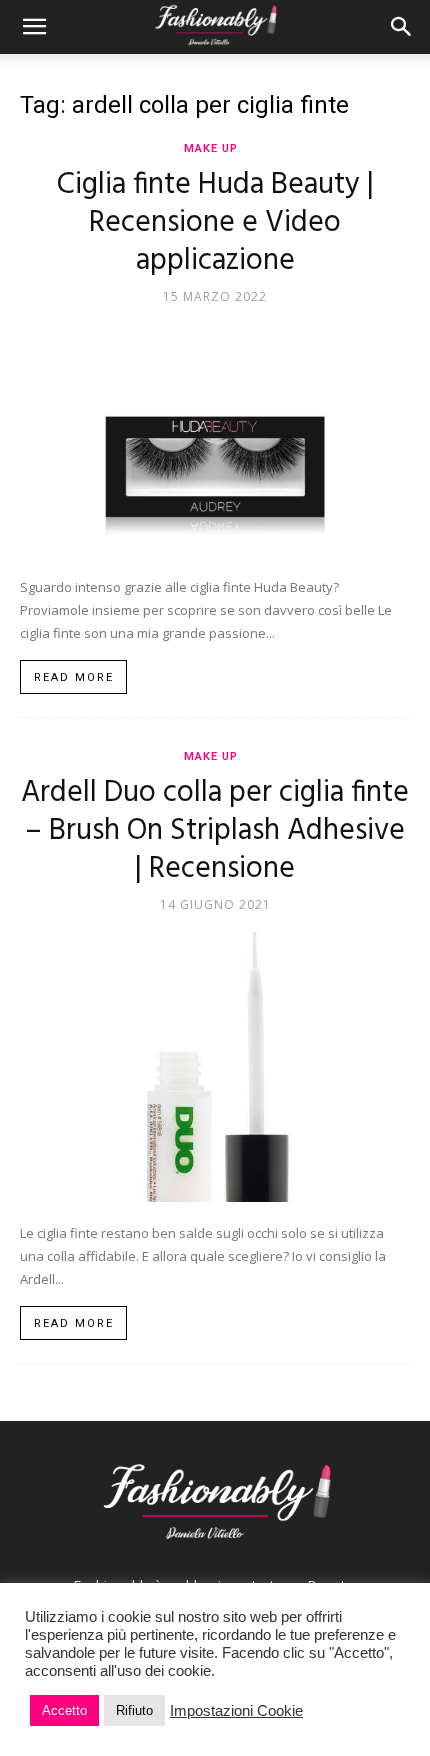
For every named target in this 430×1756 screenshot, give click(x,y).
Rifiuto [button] (134, 1710)
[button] (34, 27)
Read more (74, 677)
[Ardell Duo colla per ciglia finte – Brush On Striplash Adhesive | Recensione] (215, 1064)
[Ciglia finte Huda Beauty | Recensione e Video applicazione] (215, 437)
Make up (211, 148)
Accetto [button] (64, 1710)
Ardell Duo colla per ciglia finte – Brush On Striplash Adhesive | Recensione (215, 831)
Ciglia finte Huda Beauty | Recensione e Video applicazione (215, 223)
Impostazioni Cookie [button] (236, 1711)
